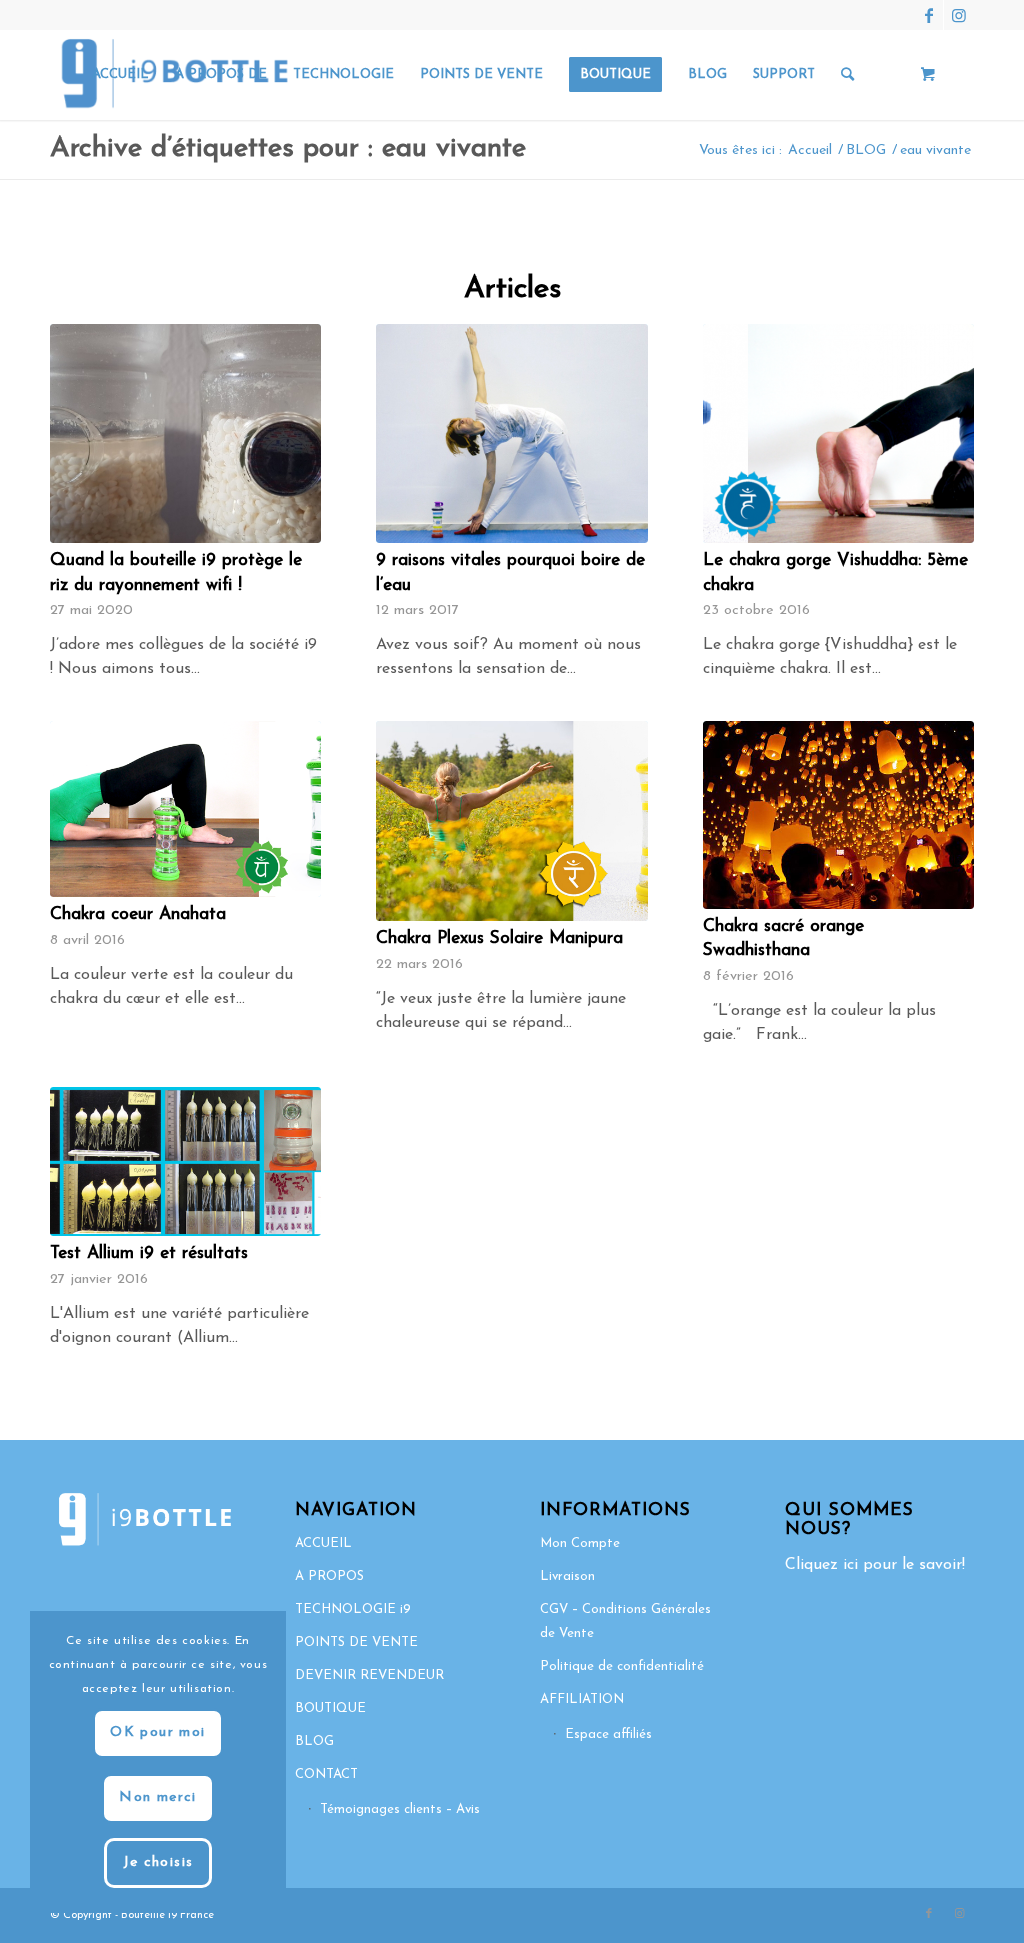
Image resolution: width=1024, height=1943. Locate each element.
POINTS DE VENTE (356, 1642)
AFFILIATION (582, 1699)
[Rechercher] (847, 75)
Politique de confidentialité (622, 1666)
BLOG (314, 1741)
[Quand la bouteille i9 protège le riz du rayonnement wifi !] (185, 433)
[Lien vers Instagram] (959, 15)
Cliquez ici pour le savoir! (875, 1565)
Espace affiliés (608, 1734)
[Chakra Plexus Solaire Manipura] (511, 821)
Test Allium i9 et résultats (149, 1253)
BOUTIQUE (330, 1708)
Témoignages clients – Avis (400, 1809)
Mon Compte (580, 1543)
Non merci (158, 1797)
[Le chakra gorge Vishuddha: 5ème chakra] (838, 433)
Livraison (567, 1576)
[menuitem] (120, 75)
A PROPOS (329, 1576)
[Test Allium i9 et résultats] (185, 1161)
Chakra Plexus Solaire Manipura (499, 938)
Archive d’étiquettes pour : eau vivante (288, 149)
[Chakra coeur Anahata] (185, 809)
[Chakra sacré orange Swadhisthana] (838, 814)
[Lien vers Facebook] (928, 15)
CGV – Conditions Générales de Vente (625, 1621)
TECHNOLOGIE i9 (353, 1609)
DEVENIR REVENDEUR (369, 1675)
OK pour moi (157, 1732)
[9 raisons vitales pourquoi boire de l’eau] (511, 433)
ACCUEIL (323, 1543)
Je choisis (158, 1862)
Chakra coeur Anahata (138, 914)
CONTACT (326, 1774)
